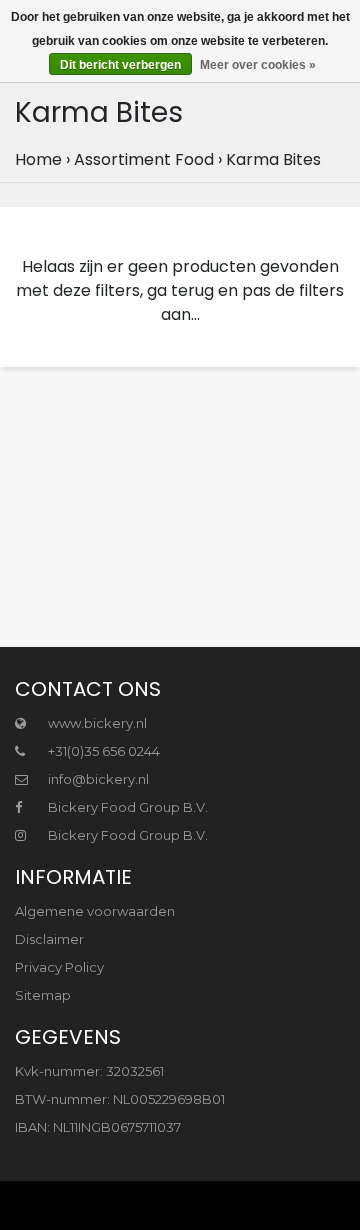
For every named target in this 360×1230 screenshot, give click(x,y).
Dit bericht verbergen (120, 65)
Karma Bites (273, 159)
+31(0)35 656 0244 (102, 751)
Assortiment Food (144, 159)
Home (38, 159)
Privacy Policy (59, 967)
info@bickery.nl (98, 779)
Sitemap (43, 995)
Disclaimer (49, 939)
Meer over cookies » (258, 65)
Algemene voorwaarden (95, 911)
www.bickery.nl (96, 723)
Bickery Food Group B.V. (126, 807)
